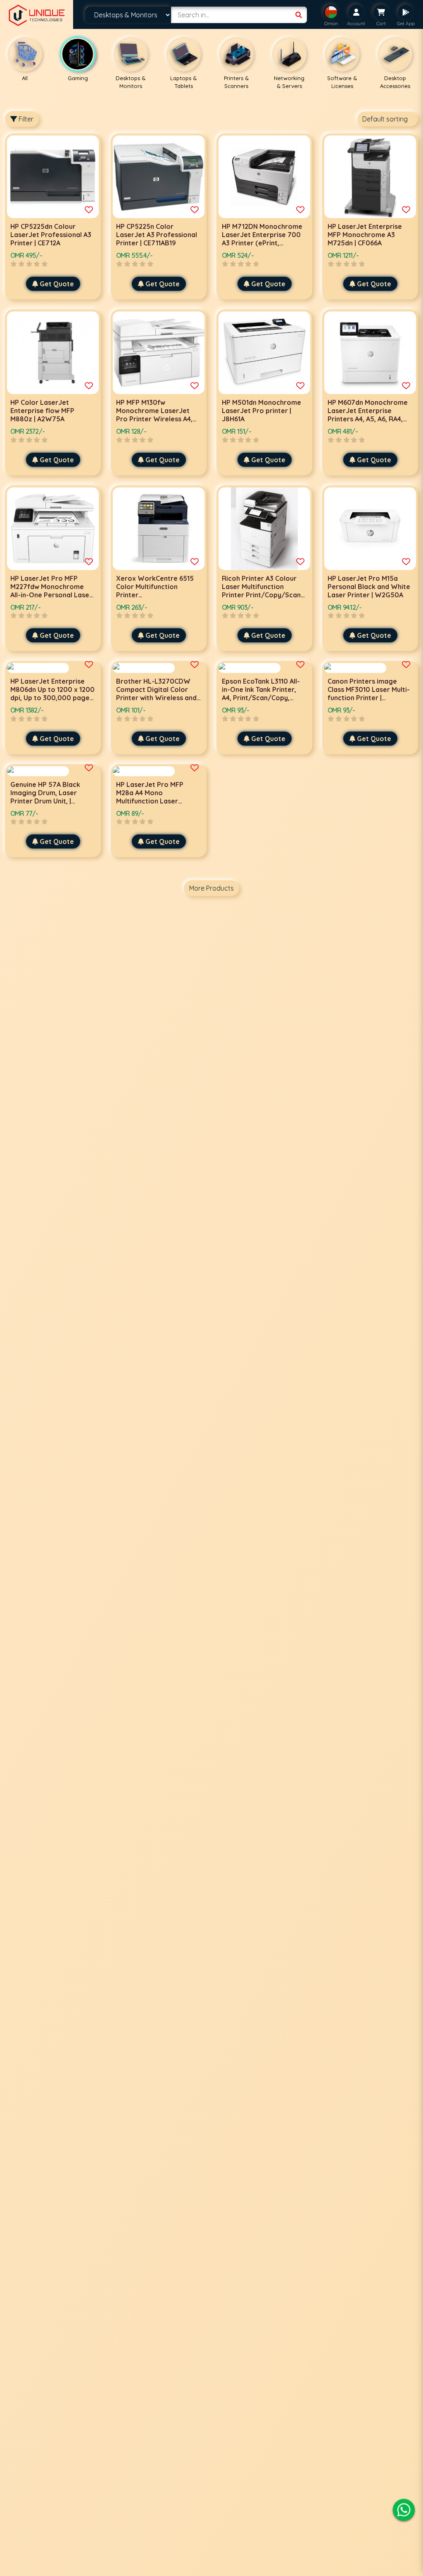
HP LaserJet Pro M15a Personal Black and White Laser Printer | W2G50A (369, 587)
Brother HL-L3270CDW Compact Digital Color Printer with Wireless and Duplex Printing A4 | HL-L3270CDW (156, 698)
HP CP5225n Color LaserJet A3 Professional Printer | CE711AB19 (157, 235)
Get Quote (57, 284)
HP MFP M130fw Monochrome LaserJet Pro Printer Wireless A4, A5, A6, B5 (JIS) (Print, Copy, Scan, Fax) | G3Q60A (158, 419)
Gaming (78, 78)
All (25, 78)
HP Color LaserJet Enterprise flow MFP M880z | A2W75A (42, 411)
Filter (25, 119)
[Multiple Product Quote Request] (89, 210)
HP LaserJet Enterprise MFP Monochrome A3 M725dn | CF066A (365, 235)
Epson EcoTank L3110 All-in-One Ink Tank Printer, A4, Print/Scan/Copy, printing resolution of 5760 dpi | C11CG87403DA (262, 698)
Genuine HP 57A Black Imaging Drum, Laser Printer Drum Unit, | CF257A (45, 797)
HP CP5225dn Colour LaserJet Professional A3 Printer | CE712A (51, 235)
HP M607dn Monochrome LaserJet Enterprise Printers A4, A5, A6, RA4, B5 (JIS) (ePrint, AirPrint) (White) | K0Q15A (368, 419)
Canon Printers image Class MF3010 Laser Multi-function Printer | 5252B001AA (369, 694)
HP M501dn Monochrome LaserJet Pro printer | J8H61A (261, 411)
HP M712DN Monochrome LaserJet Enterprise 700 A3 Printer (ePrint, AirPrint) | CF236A (262, 239)
